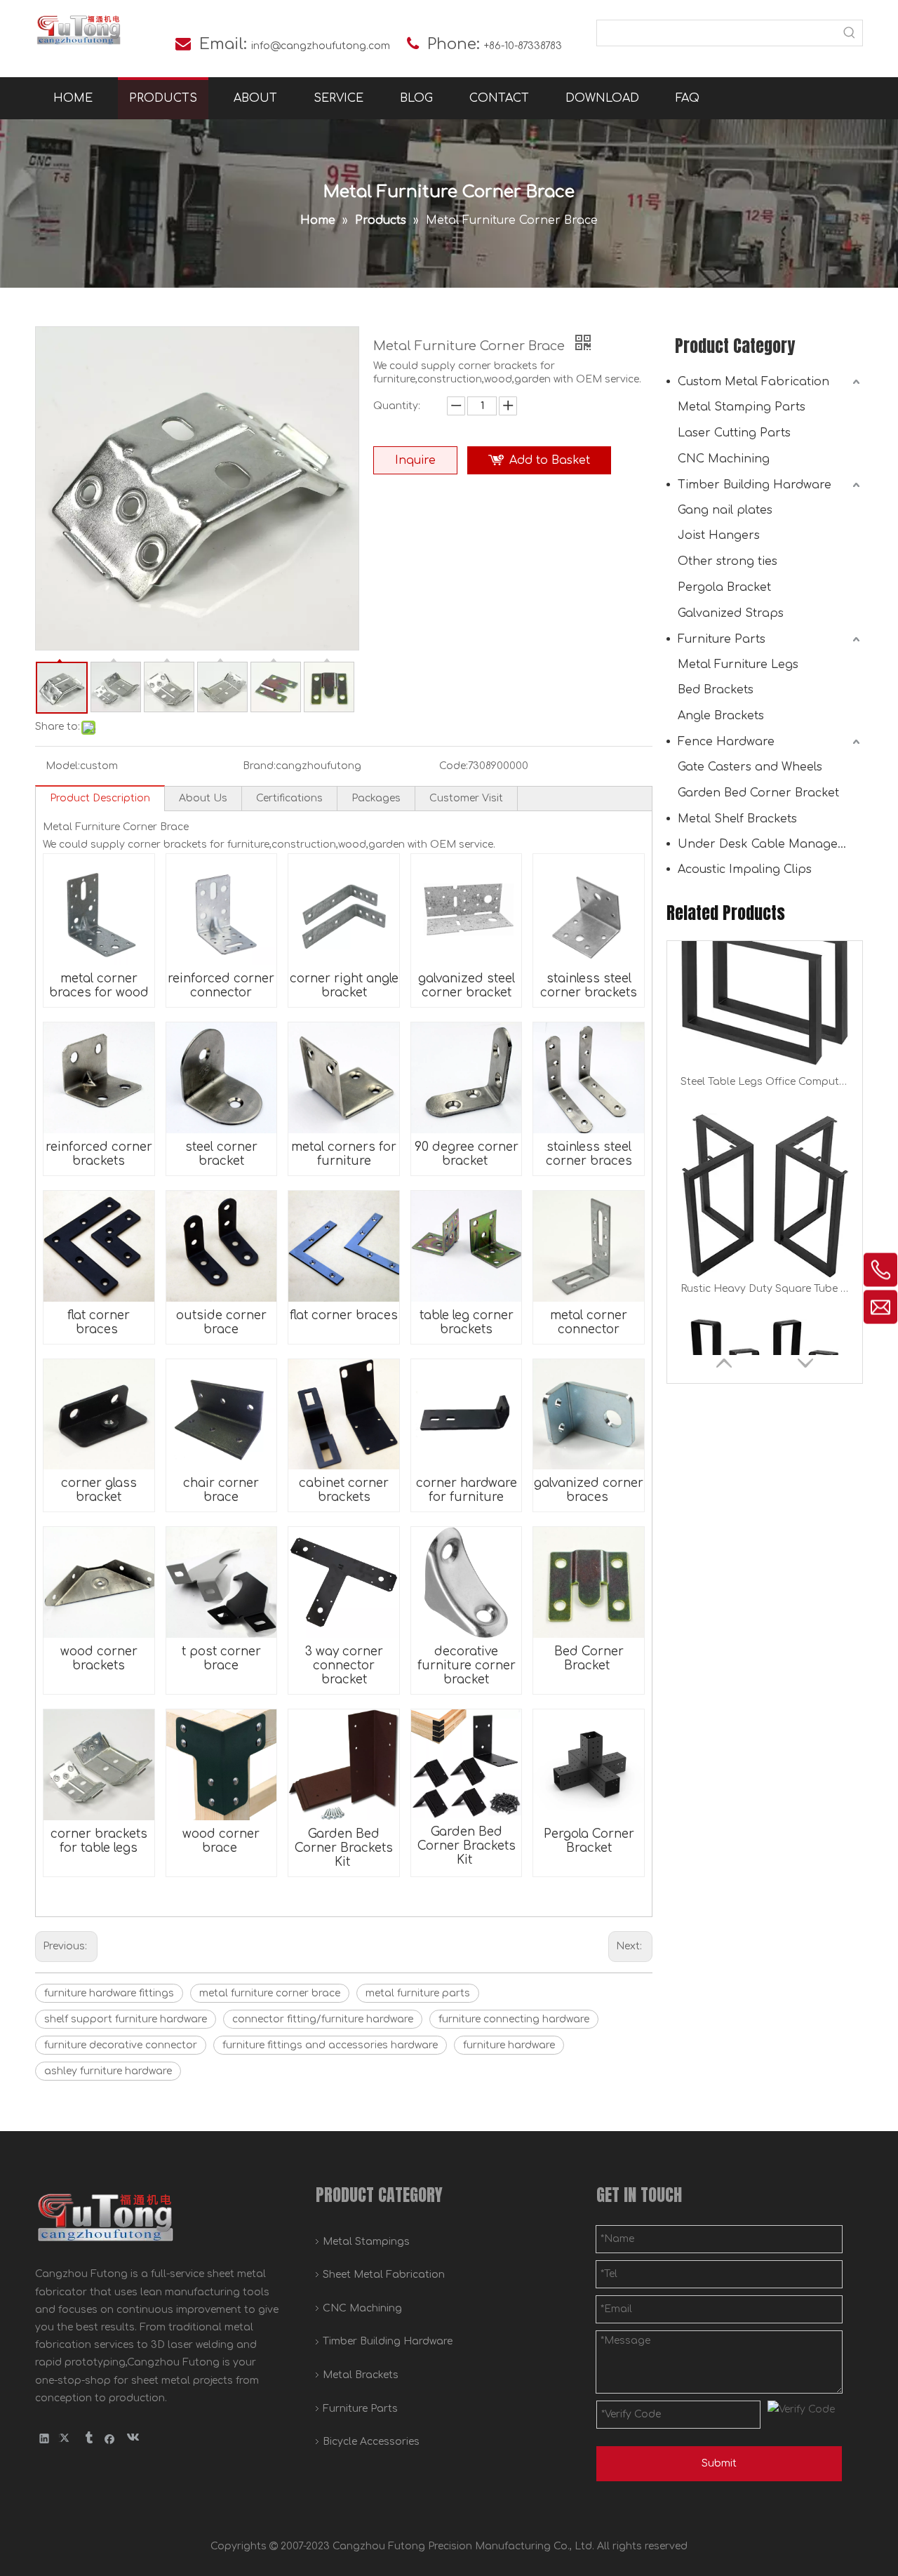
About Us (203, 798)
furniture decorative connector (121, 2045)
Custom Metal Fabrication (753, 382)
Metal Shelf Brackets (737, 819)
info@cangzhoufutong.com (321, 46)
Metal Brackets (361, 2375)
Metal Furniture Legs (738, 665)
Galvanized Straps (731, 613)
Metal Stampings (366, 2242)
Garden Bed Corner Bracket (758, 793)
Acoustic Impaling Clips (745, 869)
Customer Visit (466, 798)
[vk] (132, 2438)
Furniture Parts (722, 639)
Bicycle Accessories (371, 2442)
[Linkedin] (45, 2438)
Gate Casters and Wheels (750, 767)
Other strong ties (728, 561)
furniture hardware (509, 2045)
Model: (63, 766)
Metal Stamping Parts (742, 407)
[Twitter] (66, 2438)
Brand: (259, 766)
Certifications (289, 798)
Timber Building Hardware (755, 485)
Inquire (415, 460)
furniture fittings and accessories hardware (330, 2045)
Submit (719, 2463)
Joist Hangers (719, 535)
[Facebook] (110, 2438)
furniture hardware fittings (109, 1993)
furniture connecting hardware (514, 2019)
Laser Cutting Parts (734, 433)
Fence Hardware (726, 742)
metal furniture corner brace (270, 1993)
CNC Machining (724, 459)
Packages (376, 798)
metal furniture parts (418, 1993)
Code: (454, 766)
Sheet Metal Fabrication (384, 2275)
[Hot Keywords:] (850, 33)
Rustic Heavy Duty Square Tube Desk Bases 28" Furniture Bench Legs (765, 1118)
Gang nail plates (725, 510)
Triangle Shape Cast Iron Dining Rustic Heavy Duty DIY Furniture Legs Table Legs (765, 1325)
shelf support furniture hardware (126, 2019)
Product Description (100, 798)
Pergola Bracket (724, 587)
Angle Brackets (721, 716)
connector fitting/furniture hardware (323, 2019)
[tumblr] (88, 2438)
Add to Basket (550, 460)
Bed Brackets (716, 690)
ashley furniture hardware (108, 2071)
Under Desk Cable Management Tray (770, 844)
